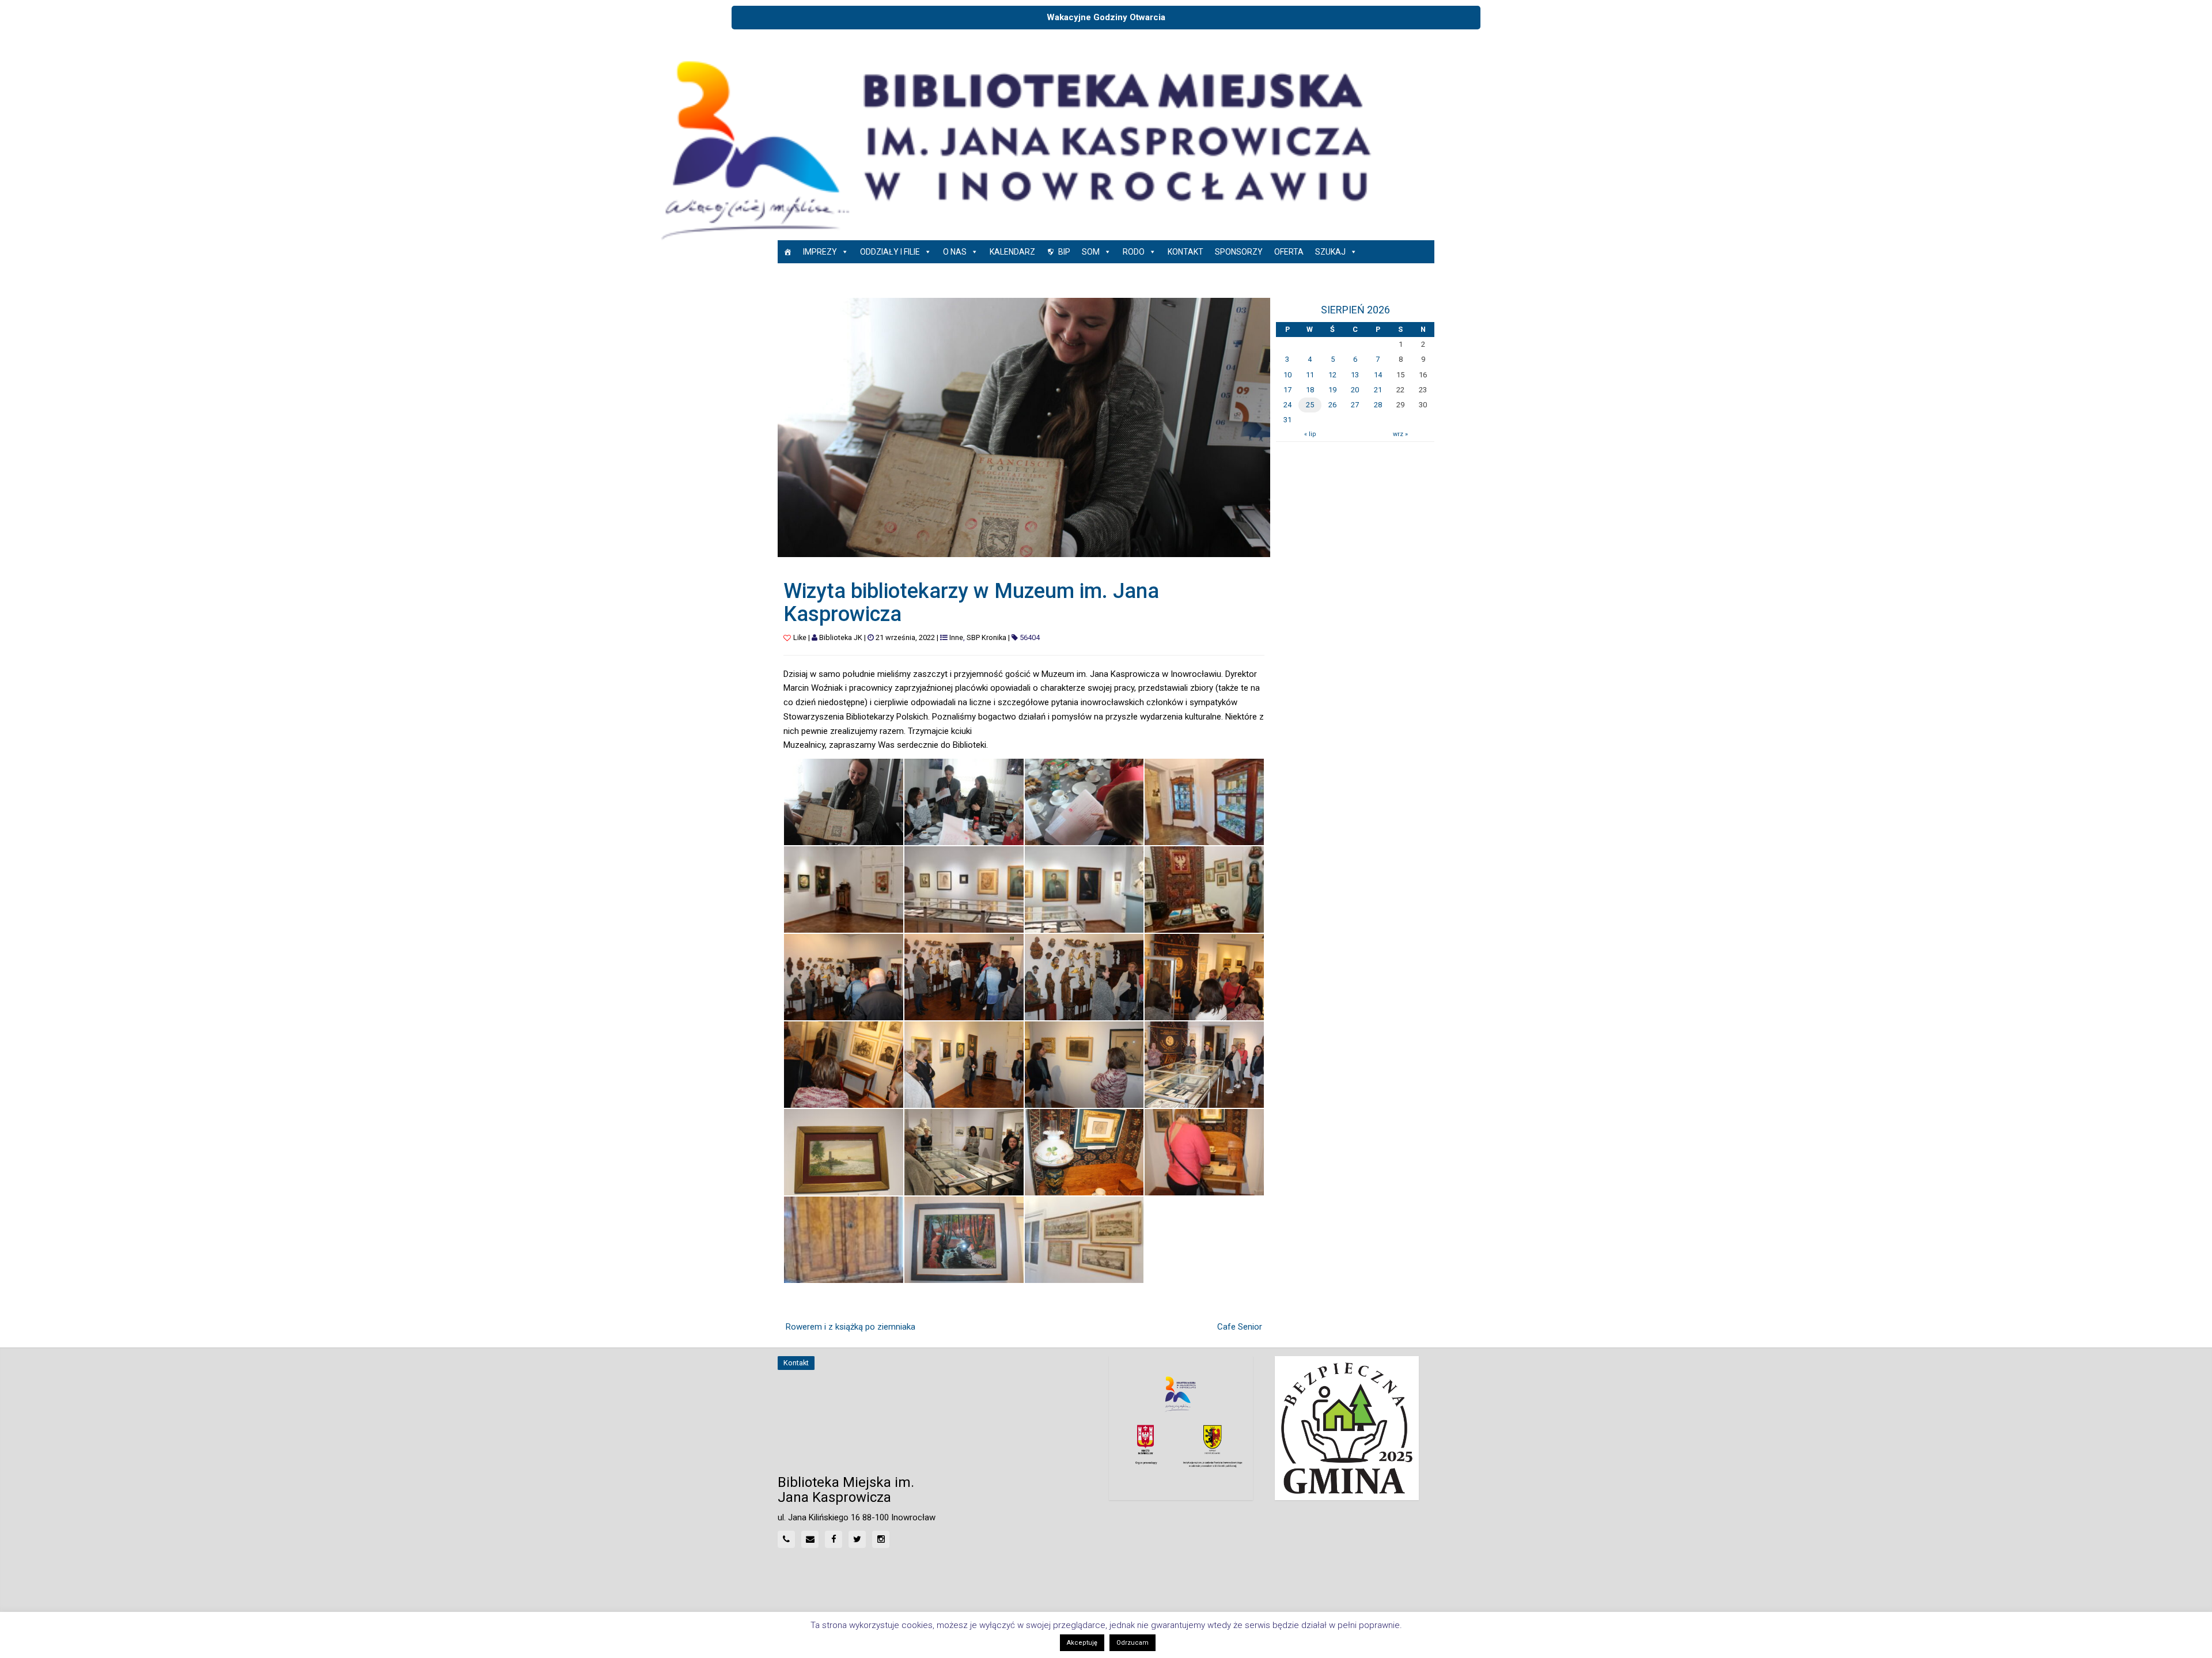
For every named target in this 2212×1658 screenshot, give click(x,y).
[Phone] (786, 1539)
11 (1310, 375)
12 (1332, 375)
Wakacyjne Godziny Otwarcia (1106, 17)
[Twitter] (857, 1539)
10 (1287, 375)
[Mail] (810, 1539)
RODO (1134, 252)
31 (1287, 420)
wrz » (1400, 434)
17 (1287, 390)
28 (1378, 405)
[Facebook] (834, 1539)
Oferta (1289, 252)
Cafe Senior (1240, 1327)
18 (1310, 390)
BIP (1064, 252)
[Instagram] (881, 1539)
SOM (1091, 252)
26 (1332, 405)
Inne (956, 637)
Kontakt (1185, 252)
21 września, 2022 (905, 637)
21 (1378, 390)
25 (1310, 405)
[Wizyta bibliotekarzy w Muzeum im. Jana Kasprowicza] (1024, 427)
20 (1355, 390)
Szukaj (1330, 252)
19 (1332, 390)
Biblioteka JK (841, 637)
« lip (1310, 434)
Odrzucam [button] (1132, 1643)
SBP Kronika (986, 637)
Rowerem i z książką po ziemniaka (851, 1327)
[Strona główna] (787, 252)
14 (1378, 375)
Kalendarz (1012, 252)
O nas (955, 252)
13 (1355, 375)
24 (1287, 405)
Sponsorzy (1239, 252)
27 (1355, 405)
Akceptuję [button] (1082, 1643)
